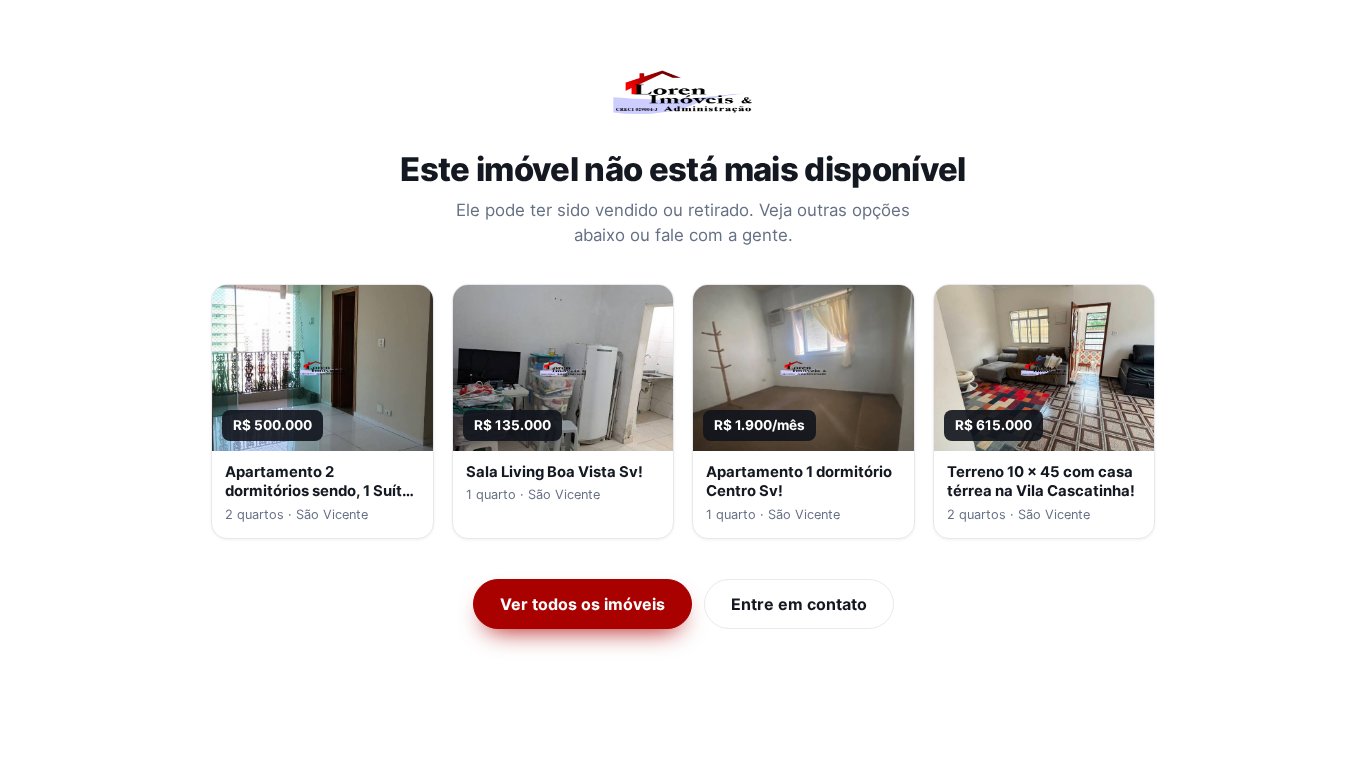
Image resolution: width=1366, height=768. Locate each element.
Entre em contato (799, 604)
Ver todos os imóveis (582, 604)
